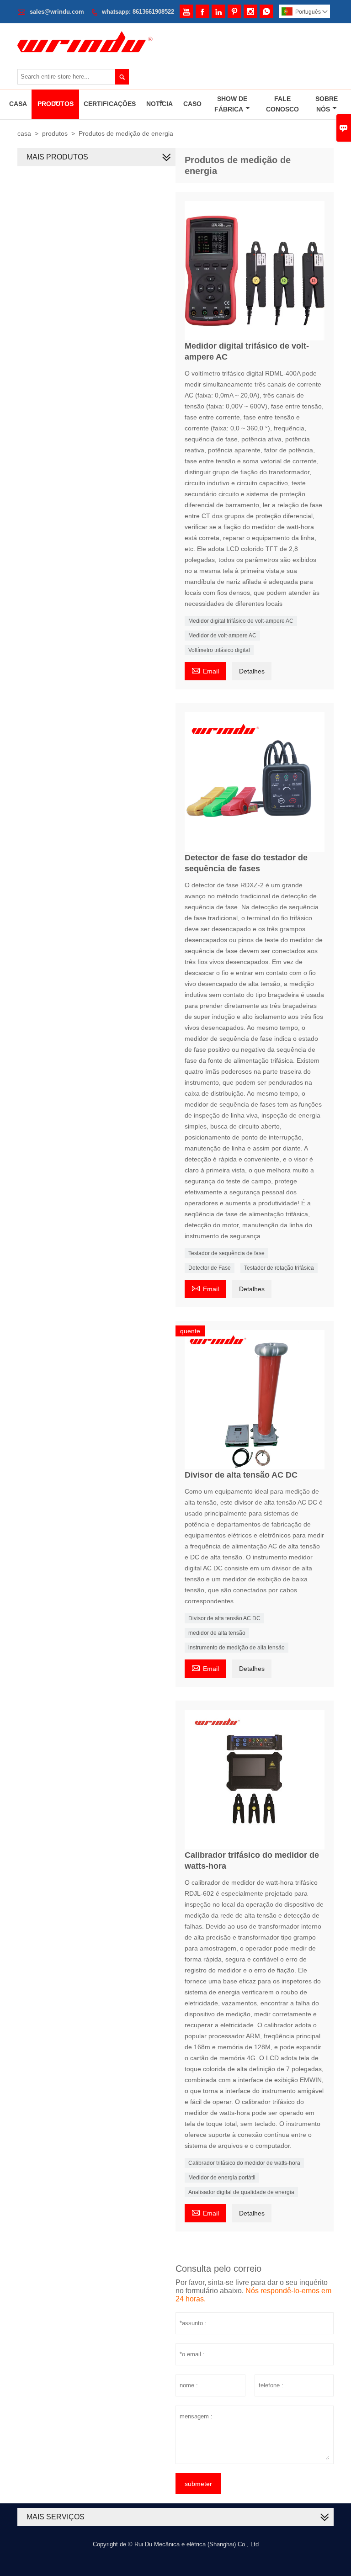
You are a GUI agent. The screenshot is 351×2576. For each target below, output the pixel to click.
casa (24, 133)
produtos (55, 133)
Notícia (160, 104)
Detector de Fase (210, 1268)
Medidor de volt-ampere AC (222, 636)
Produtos (56, 104)
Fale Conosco (282, 104)
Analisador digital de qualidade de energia (241, 2192)
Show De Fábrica (231, 104)
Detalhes (252, 671)
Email (205, 670)
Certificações (110, 104)
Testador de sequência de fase (226, 1253)
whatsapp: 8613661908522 (138, 12)
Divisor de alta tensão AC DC (224, 1618)
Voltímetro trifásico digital (219, 650)
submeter (198, 2484)
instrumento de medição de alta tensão (237, 1648)
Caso (192, 104)
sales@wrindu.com (57, 12)
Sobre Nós (327, 104)
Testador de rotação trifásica (279, 1268)
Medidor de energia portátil (222, 2178)
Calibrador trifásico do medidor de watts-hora (244, 2163)
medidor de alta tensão (217, 1633)
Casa (18, 104)
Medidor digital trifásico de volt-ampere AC (241, 621)
